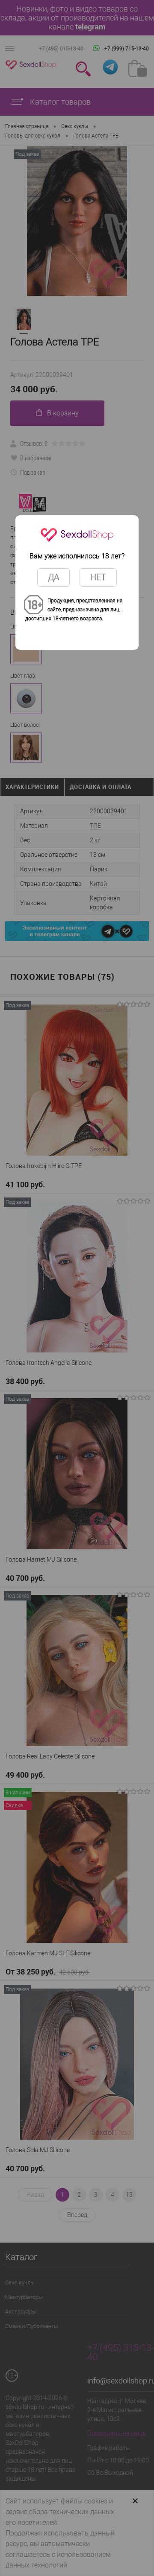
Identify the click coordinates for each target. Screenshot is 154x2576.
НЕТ (98, 577)
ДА (53, 577)
